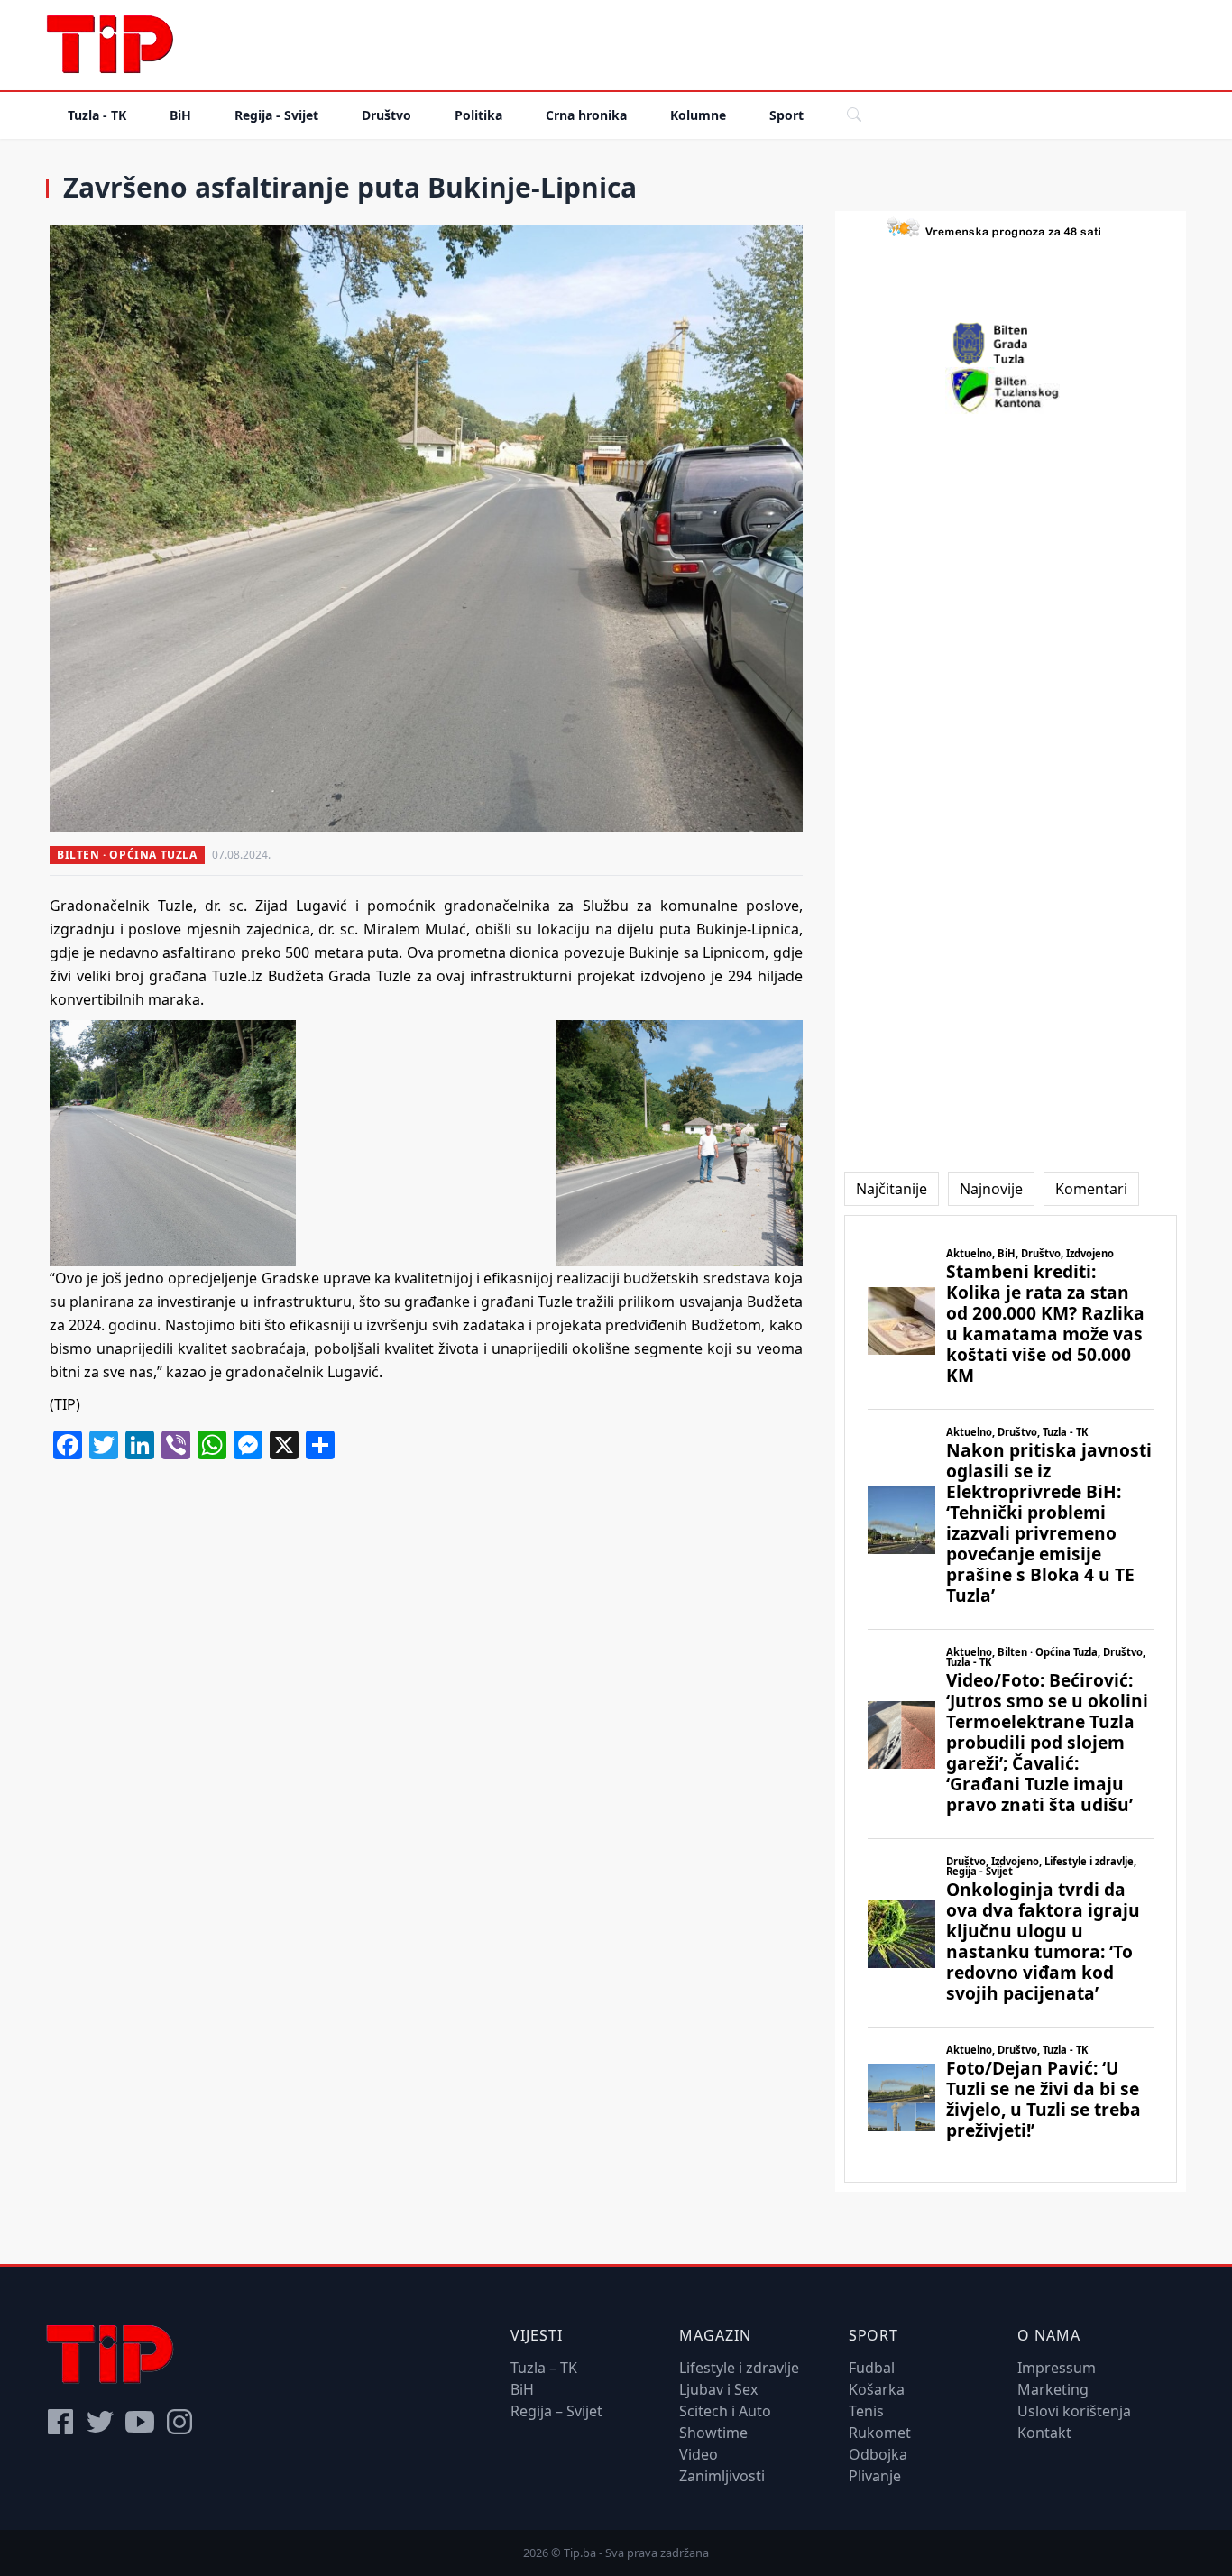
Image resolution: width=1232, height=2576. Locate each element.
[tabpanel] (1011, 1699)
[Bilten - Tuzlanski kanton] (1011, 391)
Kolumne (698, 115)
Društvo (386, 115)
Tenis (866, 2411)
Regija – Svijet (556, 2411)
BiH (180, 115)
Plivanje (875, 2476)
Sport (786, 115)
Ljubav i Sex (718, 2389)
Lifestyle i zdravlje (739, 2368)
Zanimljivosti (722, 2476)
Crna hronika (586, 115)
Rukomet (880, 2433)
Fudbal (872, 2368)
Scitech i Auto (725, 2411)
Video (699, 2454)
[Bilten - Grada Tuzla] (1010, 344)
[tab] (892, 1189)
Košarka (877, 2389)
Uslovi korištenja (1074, 2411)
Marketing (1053, 2389)
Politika (478, 115)
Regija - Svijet (276, 115)
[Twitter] (100, 2422)
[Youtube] (140, 2422)
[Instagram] (179, 2422)
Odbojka (878, 2454)
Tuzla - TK (97, 115)
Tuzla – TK (544, 2368)
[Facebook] (60, 2422)
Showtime (713, 2433)
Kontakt (1044, 2433)
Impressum (1057, 2368)
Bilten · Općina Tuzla (127, 855)
